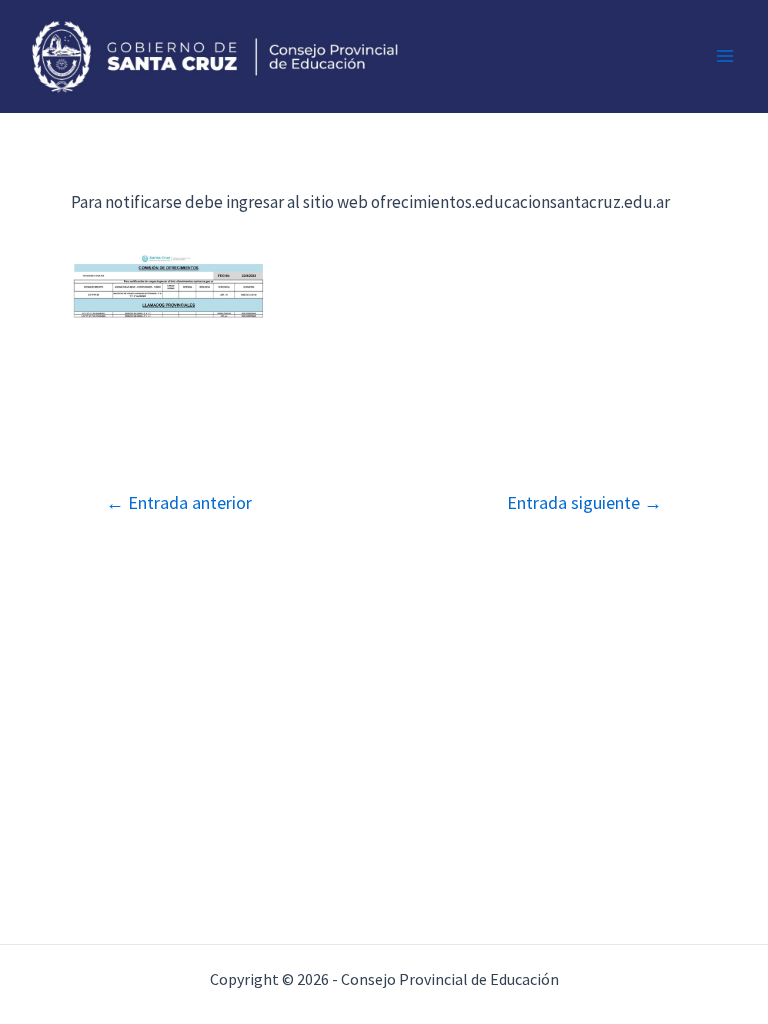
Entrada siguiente (584, 503)
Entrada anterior (179, 503)
